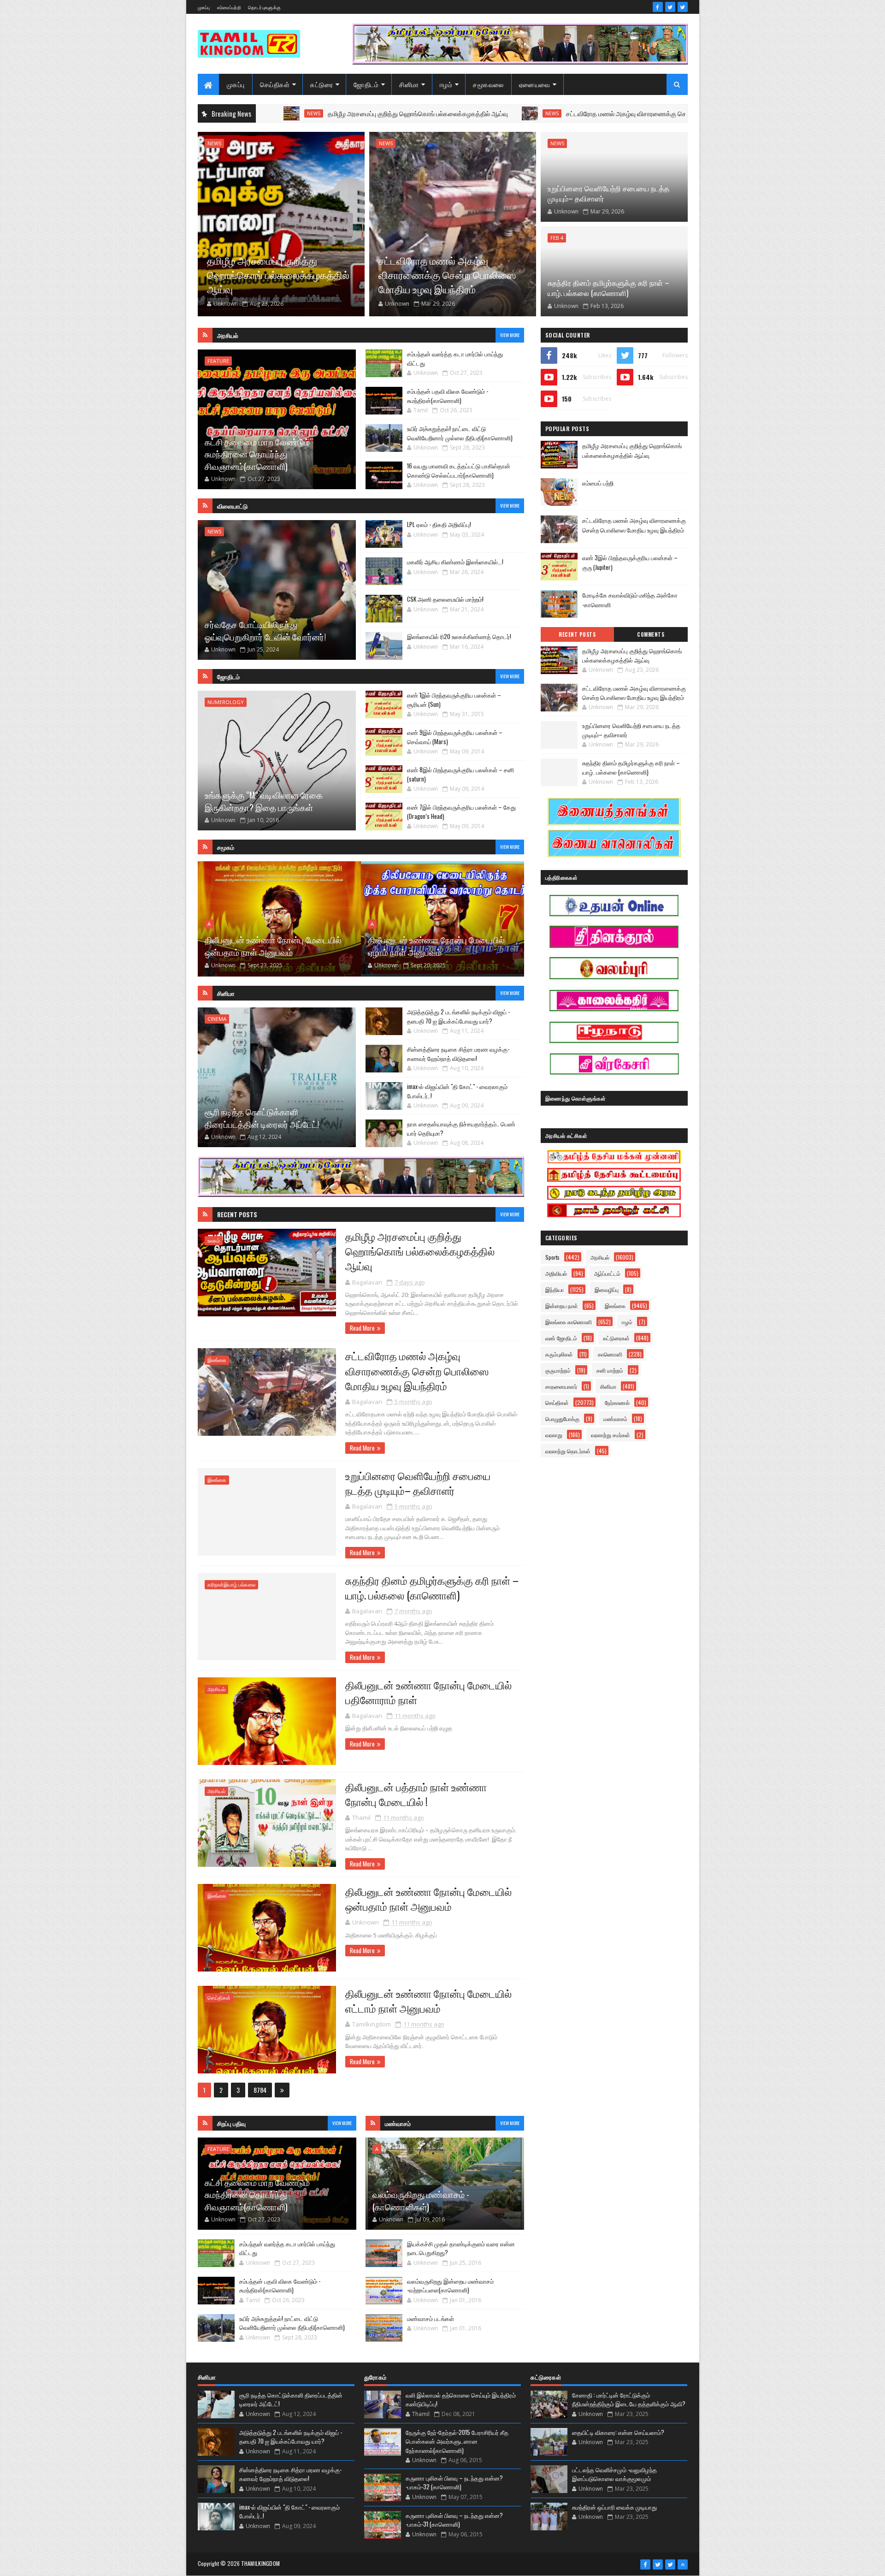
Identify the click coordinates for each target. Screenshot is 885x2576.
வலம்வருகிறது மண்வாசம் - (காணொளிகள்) (421, 2200)
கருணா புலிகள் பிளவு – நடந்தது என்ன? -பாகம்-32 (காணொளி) (454, 2482)
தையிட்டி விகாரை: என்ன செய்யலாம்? (618, 2432)
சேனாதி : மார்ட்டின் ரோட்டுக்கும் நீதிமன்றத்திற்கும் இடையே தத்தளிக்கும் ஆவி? (629, 2399)
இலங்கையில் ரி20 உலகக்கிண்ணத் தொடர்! (459, 636)
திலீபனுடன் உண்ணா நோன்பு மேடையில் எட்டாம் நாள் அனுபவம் (428, 2001)
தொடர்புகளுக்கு (264, 7)
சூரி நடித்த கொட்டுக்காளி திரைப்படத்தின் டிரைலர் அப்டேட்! (262, 1117)
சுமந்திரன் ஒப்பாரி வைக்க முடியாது (614, 2507)
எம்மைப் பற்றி (598, 483)
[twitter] (670, 7)
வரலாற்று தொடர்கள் (568, 1451)
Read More (362, 1328)
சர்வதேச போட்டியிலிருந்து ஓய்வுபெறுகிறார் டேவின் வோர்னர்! (265, 630)
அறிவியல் (556, 1273)
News (424, 113)
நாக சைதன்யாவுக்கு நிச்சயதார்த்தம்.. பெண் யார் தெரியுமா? (461, 1128)
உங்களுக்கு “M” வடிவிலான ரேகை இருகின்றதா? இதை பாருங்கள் (264, 801)
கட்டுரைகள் (616, 1338)
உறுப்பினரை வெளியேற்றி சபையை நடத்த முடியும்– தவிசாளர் (608, 193)
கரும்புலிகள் (559, 1354)
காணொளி (610, 1354)
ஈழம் (446, 84)
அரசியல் (228, 335)
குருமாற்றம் (558, 1370)
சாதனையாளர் (561, 1386)
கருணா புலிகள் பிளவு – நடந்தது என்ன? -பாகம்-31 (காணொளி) (454, 2520)
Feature (218, 361)
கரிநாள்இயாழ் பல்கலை (231, 1584)
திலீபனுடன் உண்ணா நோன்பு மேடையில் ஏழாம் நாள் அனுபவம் (273, 945)
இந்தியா (555, 1289)
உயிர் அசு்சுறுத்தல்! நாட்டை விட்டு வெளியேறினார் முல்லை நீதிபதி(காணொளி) (460, 433)
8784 (260, 2090)
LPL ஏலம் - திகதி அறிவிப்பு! (439, 524)
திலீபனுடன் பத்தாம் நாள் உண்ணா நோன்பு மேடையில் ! (416, 1794)
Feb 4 (557, 238)
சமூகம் (226, 847)
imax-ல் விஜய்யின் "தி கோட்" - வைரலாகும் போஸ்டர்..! (457, 1091)
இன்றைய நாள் (562, 1306)
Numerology (226, 702)
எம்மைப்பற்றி (229, 7)
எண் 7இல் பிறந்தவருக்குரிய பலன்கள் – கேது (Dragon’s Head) (461, 811)
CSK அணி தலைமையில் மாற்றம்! (445, 599)
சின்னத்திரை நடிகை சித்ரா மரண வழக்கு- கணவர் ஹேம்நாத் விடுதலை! (458, 1054)
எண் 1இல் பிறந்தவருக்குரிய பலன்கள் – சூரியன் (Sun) (454, 699)
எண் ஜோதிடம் (561, 1338)
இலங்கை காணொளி (569, 1322)
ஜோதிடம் (366, 84)
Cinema (217, 1019)
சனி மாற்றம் (610, 1370)
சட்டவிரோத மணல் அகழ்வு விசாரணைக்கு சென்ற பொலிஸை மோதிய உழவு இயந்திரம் (549, 113)
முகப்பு (204, 7)
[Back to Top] (683, 2564)
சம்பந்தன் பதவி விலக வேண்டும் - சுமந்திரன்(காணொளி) (448, 396)
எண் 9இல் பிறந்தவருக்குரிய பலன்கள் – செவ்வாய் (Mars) (455, 737)
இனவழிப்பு (607, 1289)
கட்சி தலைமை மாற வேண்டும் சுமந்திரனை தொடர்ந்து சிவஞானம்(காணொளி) (257, 454)
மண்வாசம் (615, 1418)
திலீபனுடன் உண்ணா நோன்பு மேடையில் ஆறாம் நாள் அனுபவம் (436, 945)
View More (510, 335)
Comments (651, 634)
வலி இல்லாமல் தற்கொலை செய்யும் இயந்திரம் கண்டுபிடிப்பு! (461, 2399)
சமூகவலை (488, 84)
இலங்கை (217, 1360)
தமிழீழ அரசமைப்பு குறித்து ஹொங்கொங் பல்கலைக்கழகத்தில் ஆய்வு (290, 113)
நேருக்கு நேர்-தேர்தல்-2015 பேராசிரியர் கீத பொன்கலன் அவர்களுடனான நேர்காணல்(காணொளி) (457, 2441)
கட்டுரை (322, 84)
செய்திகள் (275, 84)
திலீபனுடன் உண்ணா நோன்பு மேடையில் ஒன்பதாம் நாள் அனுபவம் (428, 1899)
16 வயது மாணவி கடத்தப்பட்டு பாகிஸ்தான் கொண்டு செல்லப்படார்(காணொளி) (459, 470)
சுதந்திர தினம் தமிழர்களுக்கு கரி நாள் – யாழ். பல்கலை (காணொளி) (608, 288)
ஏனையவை (535, 84)
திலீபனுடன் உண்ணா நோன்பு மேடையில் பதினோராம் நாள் (428, 1692)
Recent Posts (237, 1214)
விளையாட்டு (232, 506)
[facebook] (658, 7)
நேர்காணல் (617, 1402)
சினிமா (409, 84)
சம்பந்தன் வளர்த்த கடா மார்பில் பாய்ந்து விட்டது (455, 358)
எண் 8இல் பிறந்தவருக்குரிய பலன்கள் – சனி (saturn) (460, 774)
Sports (552, 1257)
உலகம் (214, 1241)
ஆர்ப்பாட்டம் (607, 1273)
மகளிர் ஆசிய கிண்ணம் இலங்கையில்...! (455, 562)
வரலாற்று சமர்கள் (611, 1435)
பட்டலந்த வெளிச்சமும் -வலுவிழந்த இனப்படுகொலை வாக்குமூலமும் (614, 2474)
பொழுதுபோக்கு (562, 1418)
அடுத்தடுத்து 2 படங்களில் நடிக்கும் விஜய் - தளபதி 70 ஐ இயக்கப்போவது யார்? (458, 1016)
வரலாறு (554, 1435)
